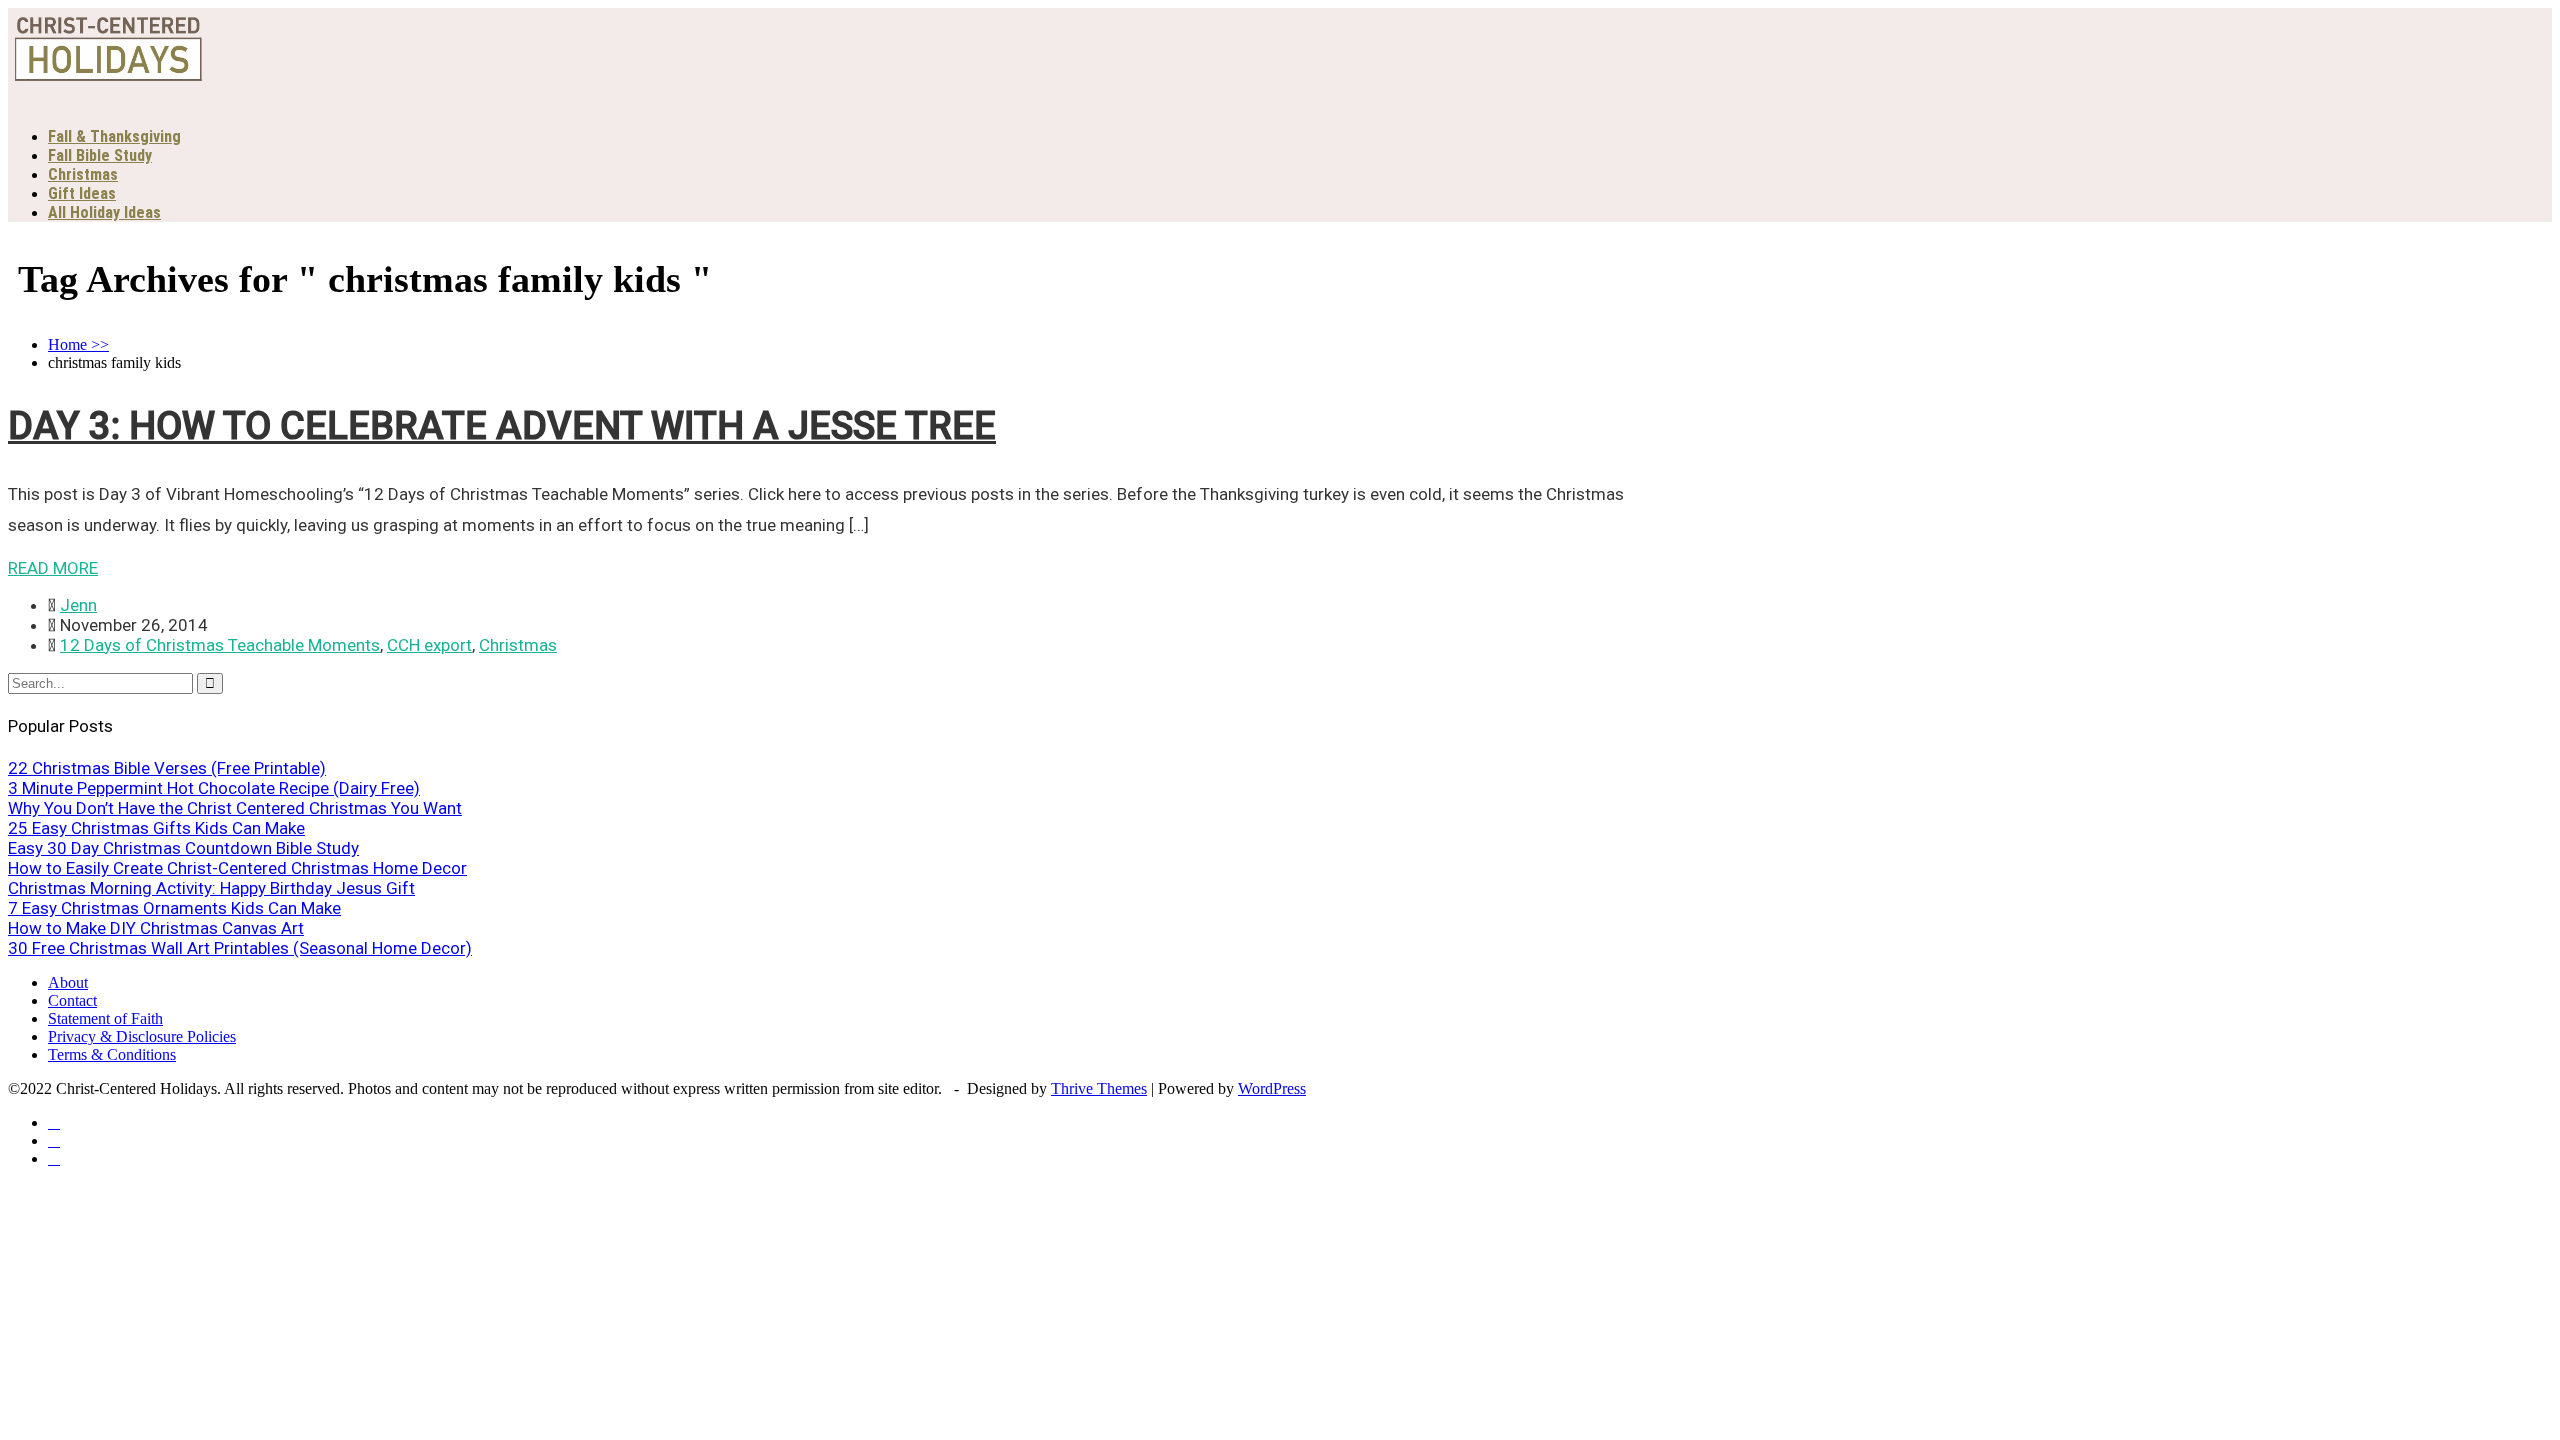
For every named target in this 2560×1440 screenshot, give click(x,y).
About (68, 982)
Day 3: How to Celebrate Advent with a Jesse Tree (502, 426)
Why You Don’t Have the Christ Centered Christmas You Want (235, 808)
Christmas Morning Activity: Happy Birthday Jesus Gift (211, 888)
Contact (72, 1000)
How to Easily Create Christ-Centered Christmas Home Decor (237, 868)
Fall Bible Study (100, 155)
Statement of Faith (105, 1018)
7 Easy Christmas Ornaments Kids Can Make (174, 908)
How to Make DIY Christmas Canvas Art (156, 928)
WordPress (1272, 1088)
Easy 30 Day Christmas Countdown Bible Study (183, 848)
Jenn (78, 605)
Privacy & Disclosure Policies (142, 1036)
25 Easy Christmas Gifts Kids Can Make (156, 828)
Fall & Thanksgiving (114, 136)
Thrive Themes (1099, 1088)
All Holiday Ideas (104, 212)
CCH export (429, 645)
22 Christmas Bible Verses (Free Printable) (167, 768)
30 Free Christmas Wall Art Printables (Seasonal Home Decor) (240, 948)
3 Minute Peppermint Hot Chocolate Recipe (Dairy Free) (214, 788)
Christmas (83, 174)
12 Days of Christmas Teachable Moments (220, 645)
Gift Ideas (82, 193)
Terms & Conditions (112, 1054)
